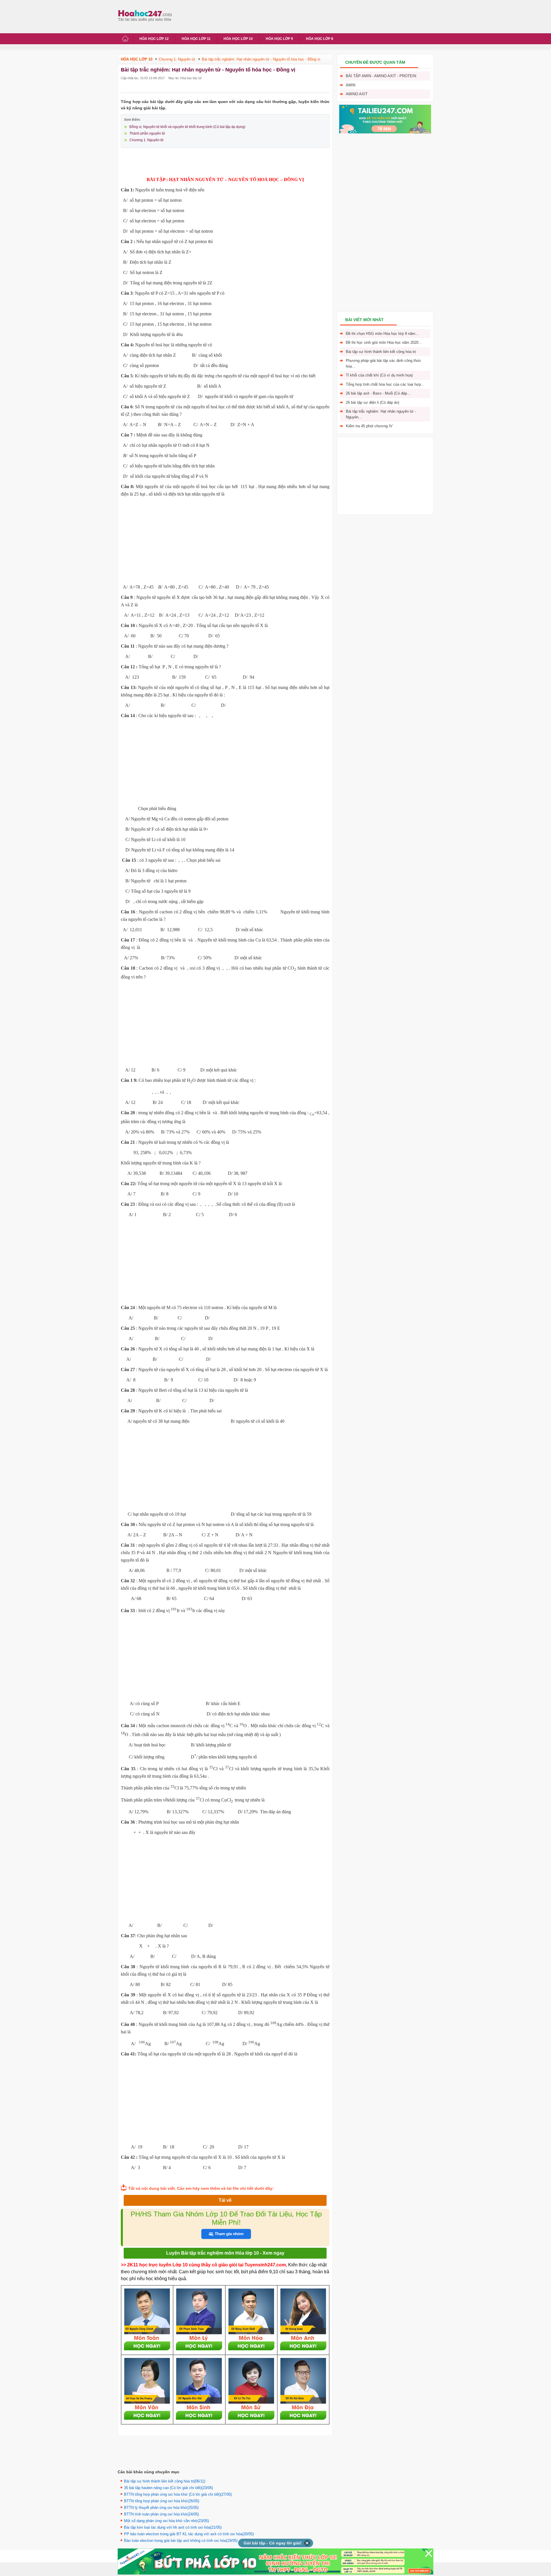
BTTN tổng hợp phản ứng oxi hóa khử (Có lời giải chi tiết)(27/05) (178, 2494)
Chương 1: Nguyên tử (147, 140)
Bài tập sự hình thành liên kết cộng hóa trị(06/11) (165, 2481)
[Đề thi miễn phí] (385, 132)
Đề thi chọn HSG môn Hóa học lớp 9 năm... (382, 334)
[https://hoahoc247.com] (146, 15)
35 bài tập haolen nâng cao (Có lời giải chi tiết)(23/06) (168, 2488)
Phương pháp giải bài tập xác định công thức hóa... (384, 363)
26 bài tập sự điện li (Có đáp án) (372, 402)
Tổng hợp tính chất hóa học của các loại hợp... (385, 384)
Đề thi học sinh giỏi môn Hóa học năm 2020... (384, 342)
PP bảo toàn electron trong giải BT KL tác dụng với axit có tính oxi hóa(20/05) (189, 2534)
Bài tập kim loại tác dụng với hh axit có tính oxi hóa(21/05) (173, 2527)
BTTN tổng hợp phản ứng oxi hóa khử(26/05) (162, 2501)
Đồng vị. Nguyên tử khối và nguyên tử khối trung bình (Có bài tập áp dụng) (187, 127)
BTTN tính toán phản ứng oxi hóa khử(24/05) (161, 2514)
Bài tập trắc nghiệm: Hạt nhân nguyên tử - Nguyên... (381, 414)
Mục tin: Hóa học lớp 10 (185, 78)
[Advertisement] (280, 16)
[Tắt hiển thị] (307, 2543)
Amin (351, 85)
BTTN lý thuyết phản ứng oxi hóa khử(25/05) (161, 2508)
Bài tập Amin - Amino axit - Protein (381, 76)
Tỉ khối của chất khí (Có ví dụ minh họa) (379, 375)
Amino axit (357, 94)
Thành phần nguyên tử (147, 133)
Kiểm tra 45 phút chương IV (369, 426)
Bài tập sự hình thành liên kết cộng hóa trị (381, 352)
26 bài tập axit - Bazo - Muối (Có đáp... (378, 393)
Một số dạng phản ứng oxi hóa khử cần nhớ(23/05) (166, 2521)
